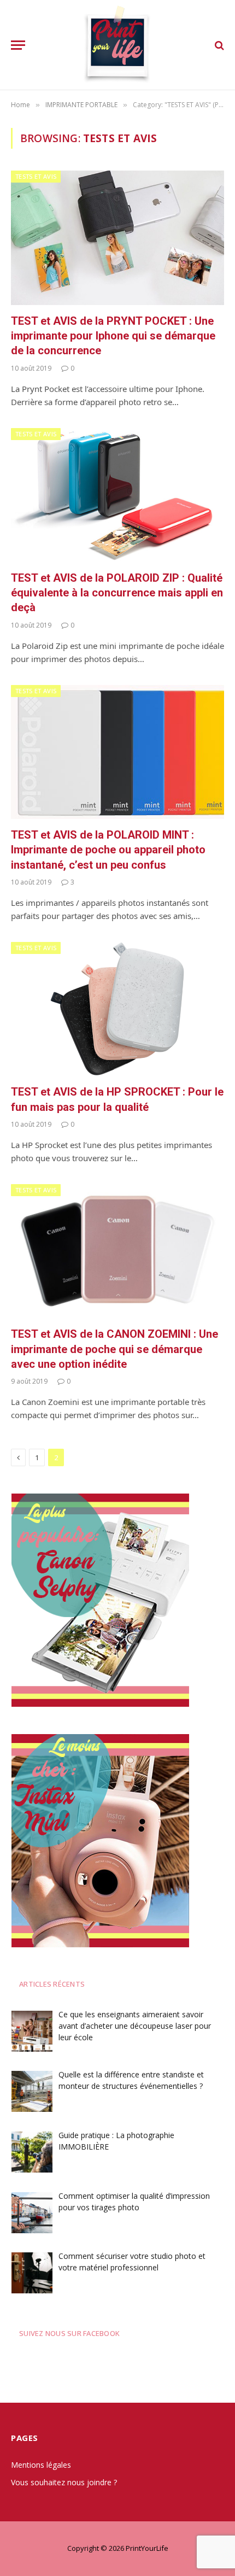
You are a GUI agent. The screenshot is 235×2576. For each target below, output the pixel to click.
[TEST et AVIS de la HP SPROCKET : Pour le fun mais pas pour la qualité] (117, 1009)
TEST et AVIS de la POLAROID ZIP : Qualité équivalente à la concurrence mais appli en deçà (117, 593)
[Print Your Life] (118, 45)
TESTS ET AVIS (36, 176)
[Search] (218, 45)
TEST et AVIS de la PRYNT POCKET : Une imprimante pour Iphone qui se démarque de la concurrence (113, 336)
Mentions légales (41, 2465)
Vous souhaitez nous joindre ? (64, 2482)
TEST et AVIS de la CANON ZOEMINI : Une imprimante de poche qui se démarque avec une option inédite (114, 1349)
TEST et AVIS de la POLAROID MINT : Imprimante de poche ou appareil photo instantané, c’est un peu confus (108, 850)
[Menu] (18, 45)
